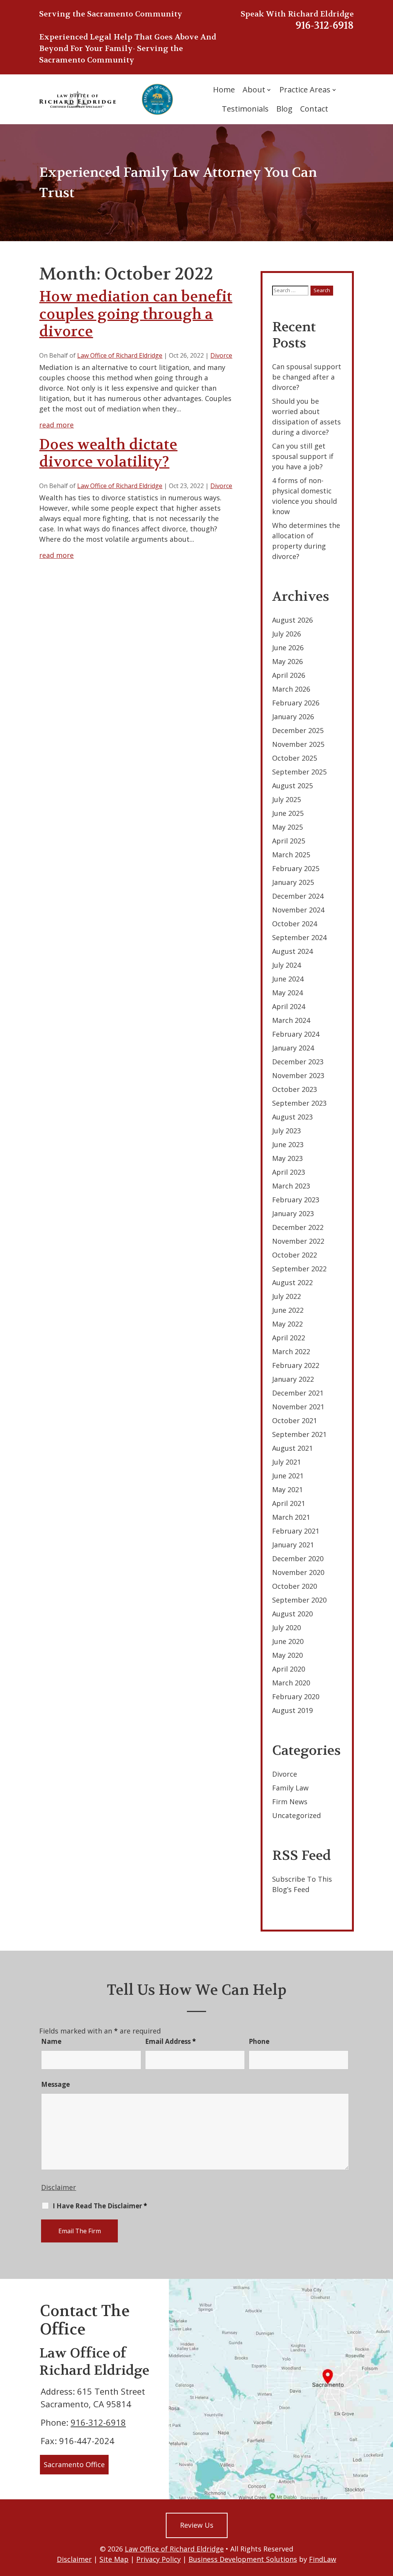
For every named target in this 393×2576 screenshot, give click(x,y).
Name (51, 2041)
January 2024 (293, 1048)
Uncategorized (296, 1815)
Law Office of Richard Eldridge (120, 355)
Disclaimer (59, 2187)
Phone (259, 2041)
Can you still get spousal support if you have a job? (303, 456)
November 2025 (298, 744)
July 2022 (286, 1296)
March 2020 (291, 1683)
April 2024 (289, 1006)
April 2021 (289, 1503)
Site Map (114, 2559)
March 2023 (291, 1186)
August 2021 (292, 1448)
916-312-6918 (325, 25)
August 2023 (292, 1117)
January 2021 (293, 1545)
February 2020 (296, 1697)
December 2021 (298, 1393)
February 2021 (296, 1531)
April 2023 (289, 1172)
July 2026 (286, 634)
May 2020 (287, 1655)
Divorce (221, 355)
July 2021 (286, 1462)
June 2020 (288, 1641)
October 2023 (295, 1089)
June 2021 (288, 1476)
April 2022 (289, 1338)
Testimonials (245, 109)
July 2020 (286, 1627)
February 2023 (296, 1200)
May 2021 (287, 1489)
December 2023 (298, 1062)
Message (55, 2084)
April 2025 (289, 841)
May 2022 (287, 1324)
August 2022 (292, 1282)
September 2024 (299, 937)
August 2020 (292, 1614)
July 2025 (286, 799)
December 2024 (298, 896)
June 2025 (288, 813)
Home (224, 90)
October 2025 (295, 758)
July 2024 (286, 965)
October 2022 (295, 1255)
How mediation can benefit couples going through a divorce (136, 314)
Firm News (290, 1802)
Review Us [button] (197, 2525)
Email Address (170, 2041)
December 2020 (298, 1558)
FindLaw (323, 2559)
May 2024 (287, 993)
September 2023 (299, 1103)
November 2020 (298, 1572)
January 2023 (293, 1213)
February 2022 (296, 1365)
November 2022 (298, 1241)
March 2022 (291, 1351)
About (254, 90)
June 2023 (288, 1144)
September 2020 (299, 1600)
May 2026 (287, 661)
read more (56, 425)
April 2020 (289, 1669)
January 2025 (293, 882)
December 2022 (298, 1227)
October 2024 (295, 924)
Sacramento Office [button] (74, 2464)
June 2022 (288, 1310)
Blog (284, 109)
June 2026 (288, 648)
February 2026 (296, 703)
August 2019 (292, 1710)
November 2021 (298, 1407)
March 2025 (291, 855)
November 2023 (298, 1075)
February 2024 (296, 1034)
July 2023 (286, 1131)
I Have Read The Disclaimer (100, 2206)
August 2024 (292, 951)
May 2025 (287, 827)
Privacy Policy (159, 2559)
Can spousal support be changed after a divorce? (307, 377)
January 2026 (293, 717)
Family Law (290, 1788)
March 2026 (291, 689)
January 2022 (293, 1379)
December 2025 (298, 730)
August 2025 (292, 786)
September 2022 (299, 1269)
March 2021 (291, 1517)
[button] (385, 2520)
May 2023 (287, 1158)
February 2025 (296, 868)
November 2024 (298, 910)
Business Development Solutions (243, 2559)
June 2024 (288, 979)
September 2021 (299, 1434)
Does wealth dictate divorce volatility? (108, 453)
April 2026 (289, 675)
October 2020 (295, 1586)
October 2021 (295, 1420)
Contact (314, 109)
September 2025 (299, 772)
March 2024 (291, 1020)
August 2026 (292, 620)
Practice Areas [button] (305, 90)
